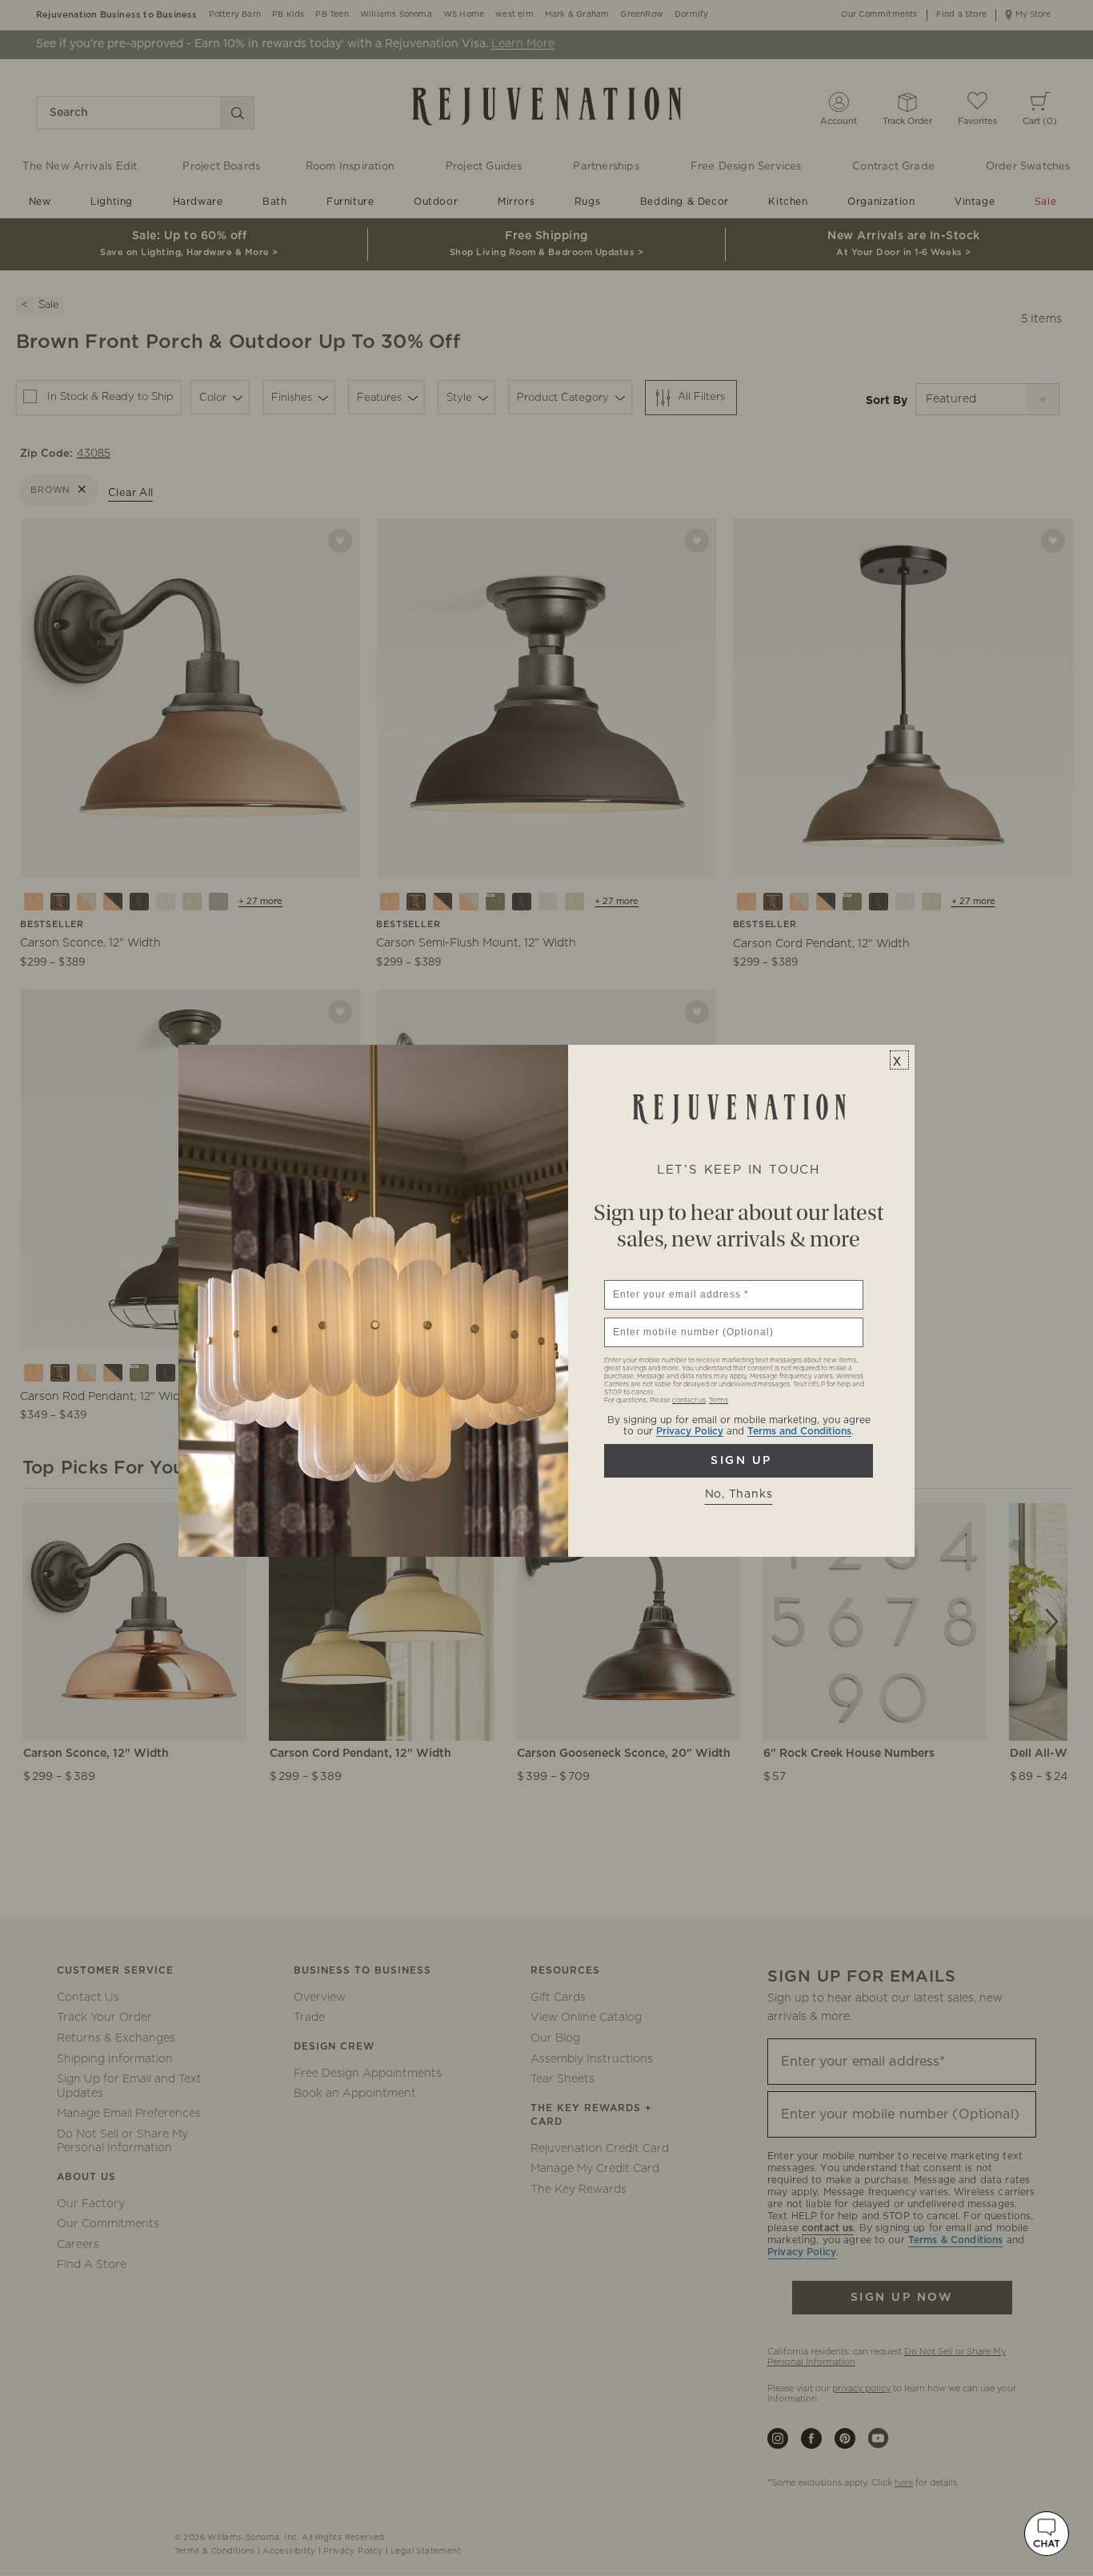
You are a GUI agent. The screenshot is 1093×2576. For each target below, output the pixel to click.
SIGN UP (739, 1461)
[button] (1047, 2534)
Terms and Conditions (799, 1431)
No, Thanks (739, 1494)
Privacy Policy (690, 1431)
